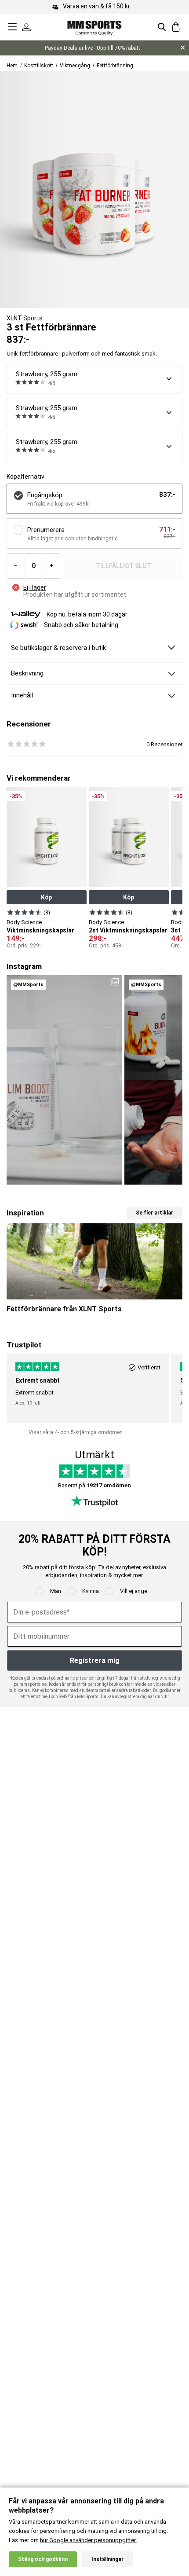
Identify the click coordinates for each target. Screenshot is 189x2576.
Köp (46, 897)
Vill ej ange (134, 1591)
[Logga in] (26, 27)
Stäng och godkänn (43, 2559)
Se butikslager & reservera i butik (58, 648)
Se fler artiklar (154, 1213)
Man (56, 1591)
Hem (12, 66)
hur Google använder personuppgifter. (88, 2540)
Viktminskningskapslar (40, 930)
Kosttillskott (39, 66)
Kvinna (91, 1591)
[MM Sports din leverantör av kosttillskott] (94, 27)
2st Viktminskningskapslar (128, 930)
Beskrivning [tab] (27, 673)
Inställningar (107, 2559)
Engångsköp (45, 495)
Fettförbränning (115, 66)
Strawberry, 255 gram (47, 374)
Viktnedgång (75, 66)
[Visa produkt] (24, 912)
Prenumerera (46, 530)
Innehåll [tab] (22, 695)
